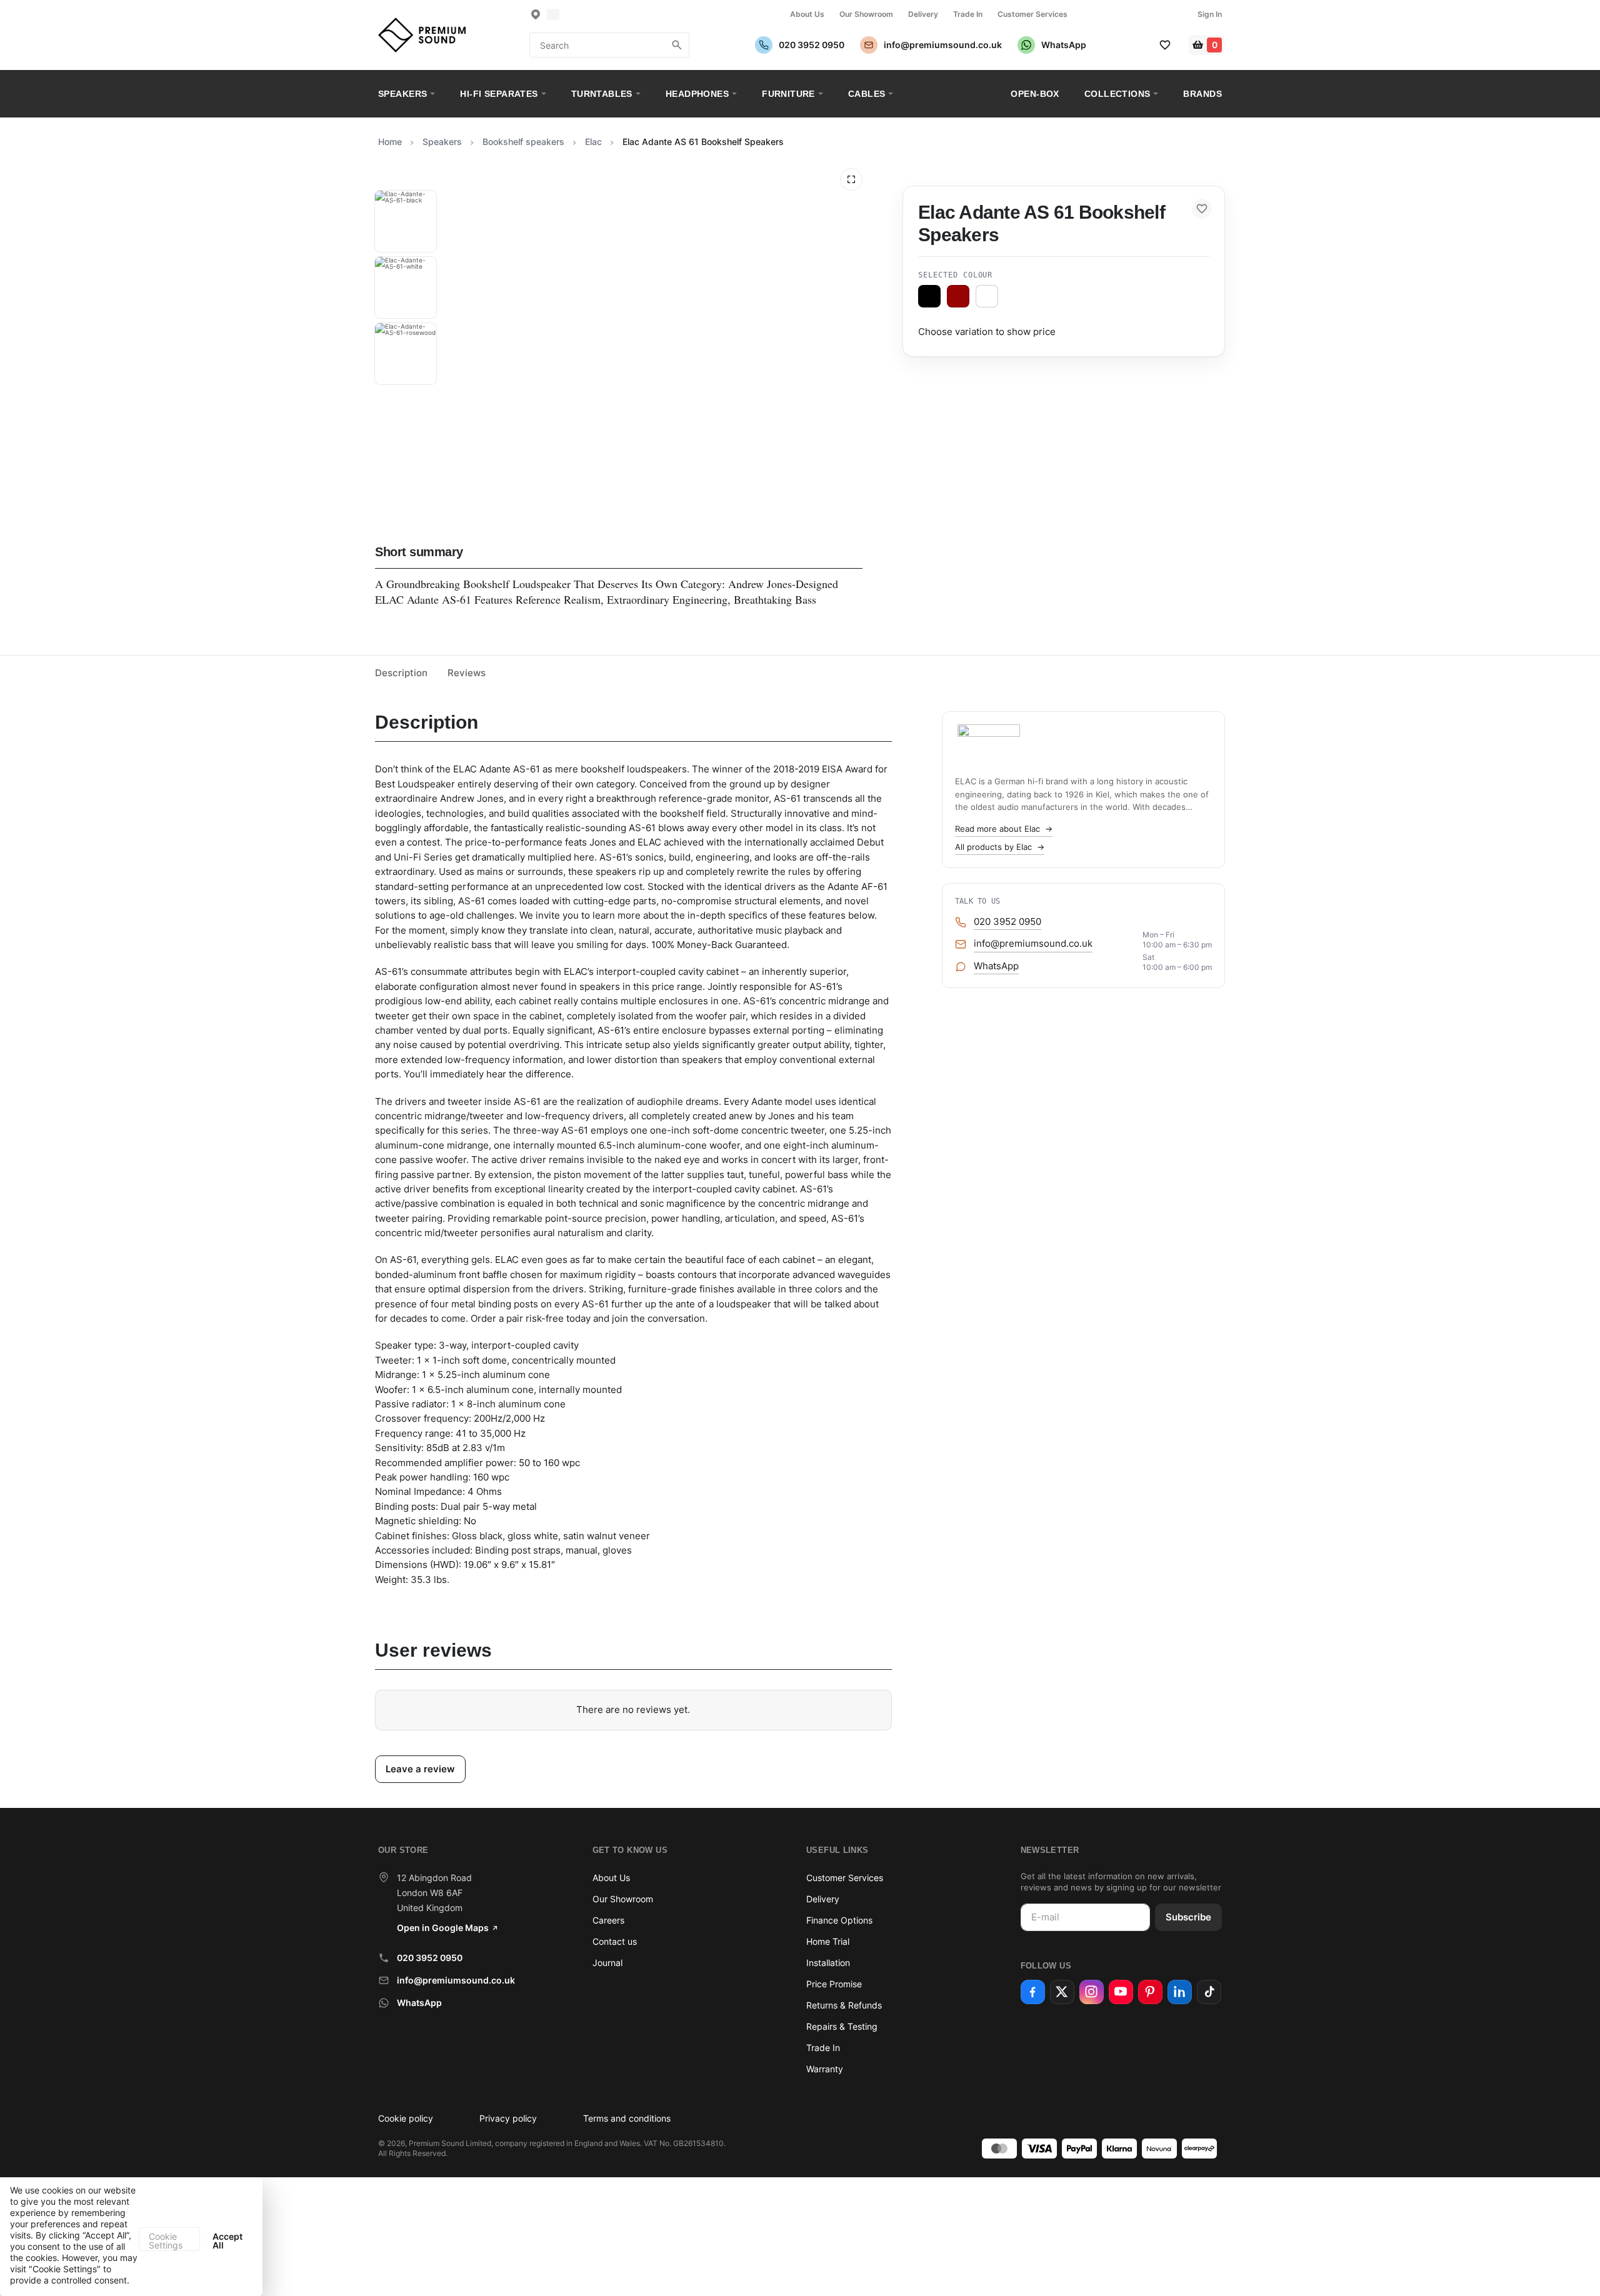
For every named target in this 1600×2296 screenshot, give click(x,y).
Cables (867, 94)
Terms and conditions (627, 2118)
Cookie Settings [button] (166, 2241)
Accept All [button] (227, 2241)
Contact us (615, 1941)
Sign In (1210, 14)
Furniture (788, 94)
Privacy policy (508, 2118)
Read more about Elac (1004, 829)
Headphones (697, 94)
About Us (807, 14)
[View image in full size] (851, 179)
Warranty (825, 2069)
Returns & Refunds (844, 2005)
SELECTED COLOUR (955, 275)
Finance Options (839, 1920)
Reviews (467, 673)
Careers (608, 1920)
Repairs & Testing (842, 2026)
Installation (828, 1963)
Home (390, 142)
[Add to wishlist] (1202, 209)
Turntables (602, 94)
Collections (1117, 94)
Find (677, 45)
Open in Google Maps (443, 1928)
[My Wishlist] (1165, 45)
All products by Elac (1000, 847)
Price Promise (834, 1984)
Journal (607, 1963)
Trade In (968, 14)
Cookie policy (406, 2118)
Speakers (402, 94)
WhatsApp (419, 2003)
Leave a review (420, 1769)
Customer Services (1032, 14)
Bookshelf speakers (523, 142)
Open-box (1035, 94)
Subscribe (1188, 1917)
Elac (593, 142)
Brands (1202, 94)
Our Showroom (866, 14)
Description (401, 673)
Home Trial (828, 1941)
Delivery (923, 14)
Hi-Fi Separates (499, 94)
